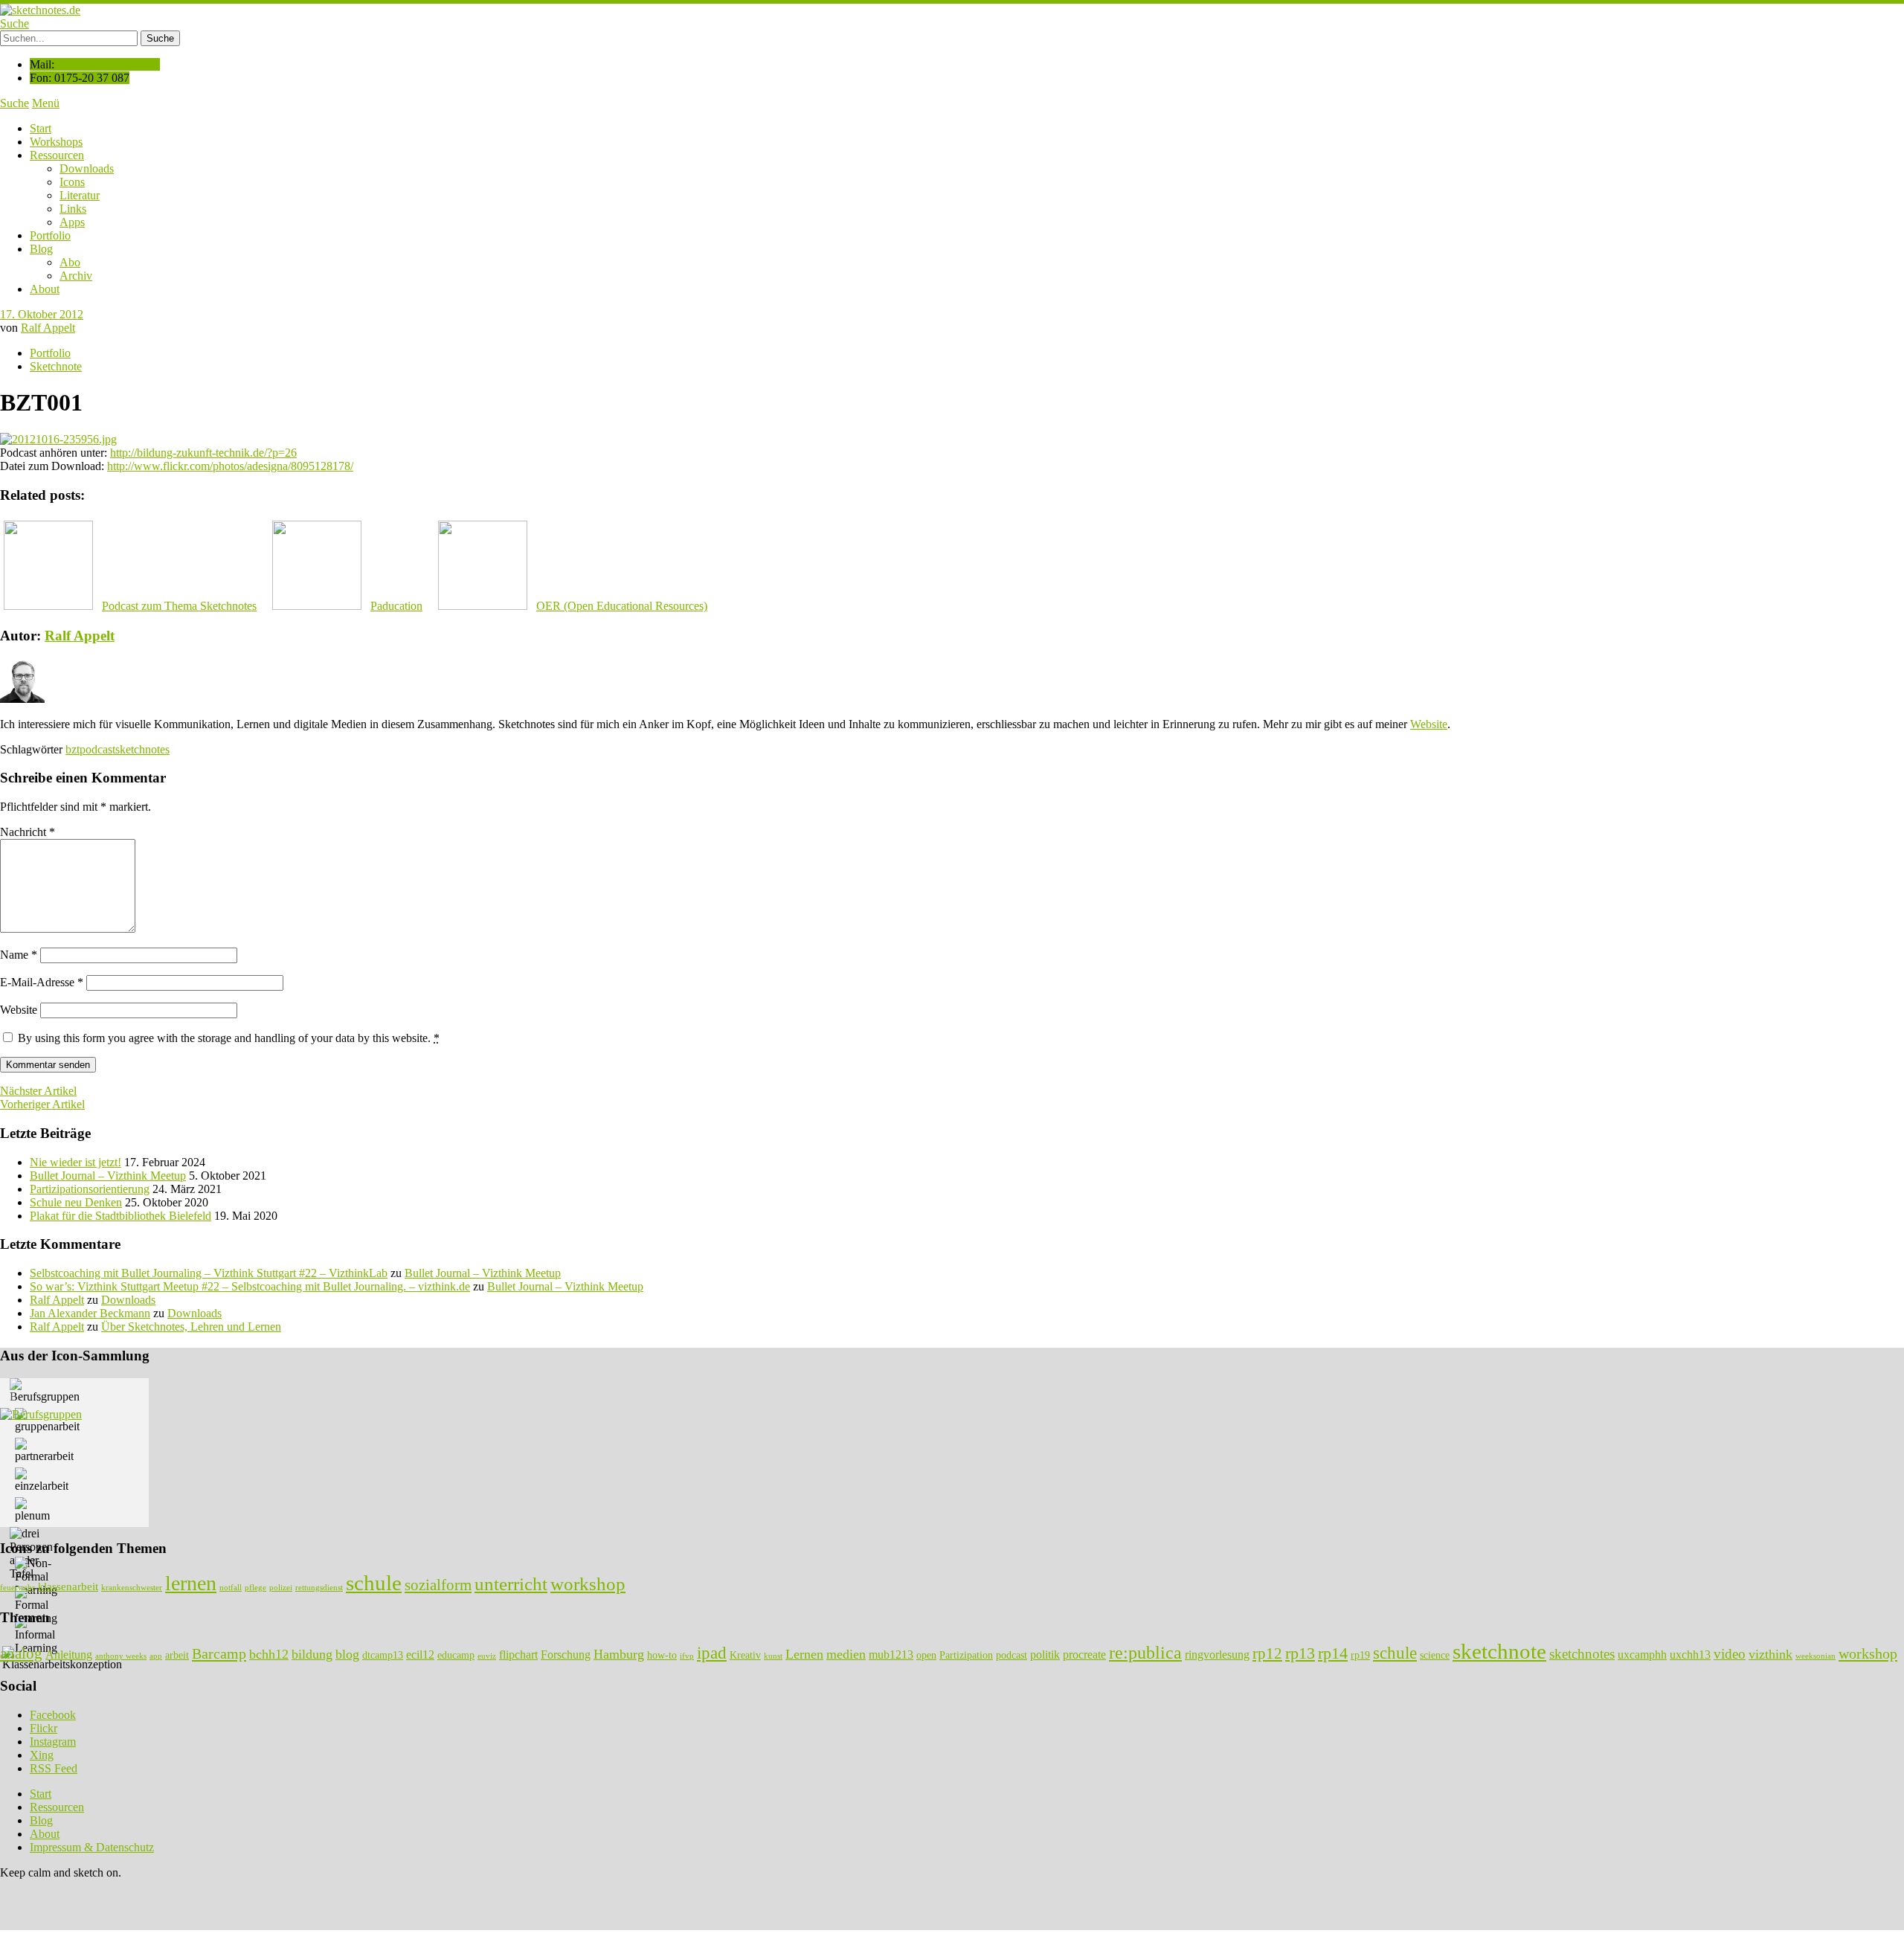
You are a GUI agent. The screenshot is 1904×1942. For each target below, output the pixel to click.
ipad (712, 1653)
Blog (41, 249)
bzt (73, 749)
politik (1045, 1655)
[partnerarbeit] (44, 1450)
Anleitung (69, 1655)
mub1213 (891, 1655)
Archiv (76, 276)
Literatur (80, 195)
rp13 (1300, 1653)
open (926, 1655)
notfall (231, 1588)
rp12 (1267, 1653)
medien (846, 1654)
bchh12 (269, 1654)
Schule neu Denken (76, 1202)
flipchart (518, 1655)
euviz (487, 1656)
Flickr (44, 1728)
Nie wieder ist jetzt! (75, 1162)
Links (73, 209)
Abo (70, 262)
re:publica (1145, 1652)
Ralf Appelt (48, 328)
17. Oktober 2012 (42, 314)
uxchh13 (1690, 1655)
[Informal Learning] (36, 1636)
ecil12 (420, 1655)
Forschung (566, 1655)
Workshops (56, 142)
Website (1429, 724)
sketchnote (1499, 1651)
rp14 (1333, 1653)
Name (19, 955)
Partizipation (966, 1655)
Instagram (53, 1742)
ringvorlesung (1217, 1655)
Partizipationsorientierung (90, 1189)
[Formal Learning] (36, 1606)
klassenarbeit (68, 1586)
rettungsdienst (319, 1588)
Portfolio (50, 235)
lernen (191, 1583)
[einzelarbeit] (42, 1480)
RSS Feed (54, 1768)
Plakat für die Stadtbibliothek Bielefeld (120, 1216)
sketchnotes (142, 749)
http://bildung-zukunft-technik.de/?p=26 (203, 453)
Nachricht (28, 832)
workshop (588, 1583)
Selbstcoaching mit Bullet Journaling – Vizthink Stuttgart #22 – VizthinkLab (209, 1273)
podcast (97, 749)
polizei (281, 1588)
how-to (662, 1655)
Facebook (53, 1715)
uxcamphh (1642, 1655)
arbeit (177, 1655)
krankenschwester (132, 1588)
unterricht (511, 1583)
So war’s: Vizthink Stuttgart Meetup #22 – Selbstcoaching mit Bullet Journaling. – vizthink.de (250, 1286)
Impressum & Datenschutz (92, 1847)
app (156, 1656)
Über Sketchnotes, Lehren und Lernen (191, 1327)
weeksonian (1815, 1656)
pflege (255, 1588)
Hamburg (619, 1654)
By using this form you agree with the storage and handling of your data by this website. (229, 1038)
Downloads (87, 168)
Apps (72, 222)
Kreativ (745, 1655)
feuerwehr (17, 1588)
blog (347, 1654)
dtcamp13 (383, 1655)
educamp (456, 1655)
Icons (72, 182)
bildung (312, 1654)
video (1730, 1654)
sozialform (438, 1585)
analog (21, 1653)
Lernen (804, 1654)
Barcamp (219, 1653)
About (45, 289)
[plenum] (32, 1510)
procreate (1084, 1655)
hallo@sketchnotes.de (109, 64)
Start (41, 128)
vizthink (1770, 1654)
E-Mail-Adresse (42, 982)
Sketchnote (56, 366)
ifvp (687, 1656)
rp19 (1360, 1655)
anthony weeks (121, 1656)
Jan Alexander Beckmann (90, 1313)
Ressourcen (57, 155)
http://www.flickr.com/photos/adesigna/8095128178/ (230, 466)
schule (374, 1583)
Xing (42, 1755)
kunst (773, 1656)
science (1435, 1655)
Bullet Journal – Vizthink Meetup (108, 1176)
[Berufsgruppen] (45, 1391)
